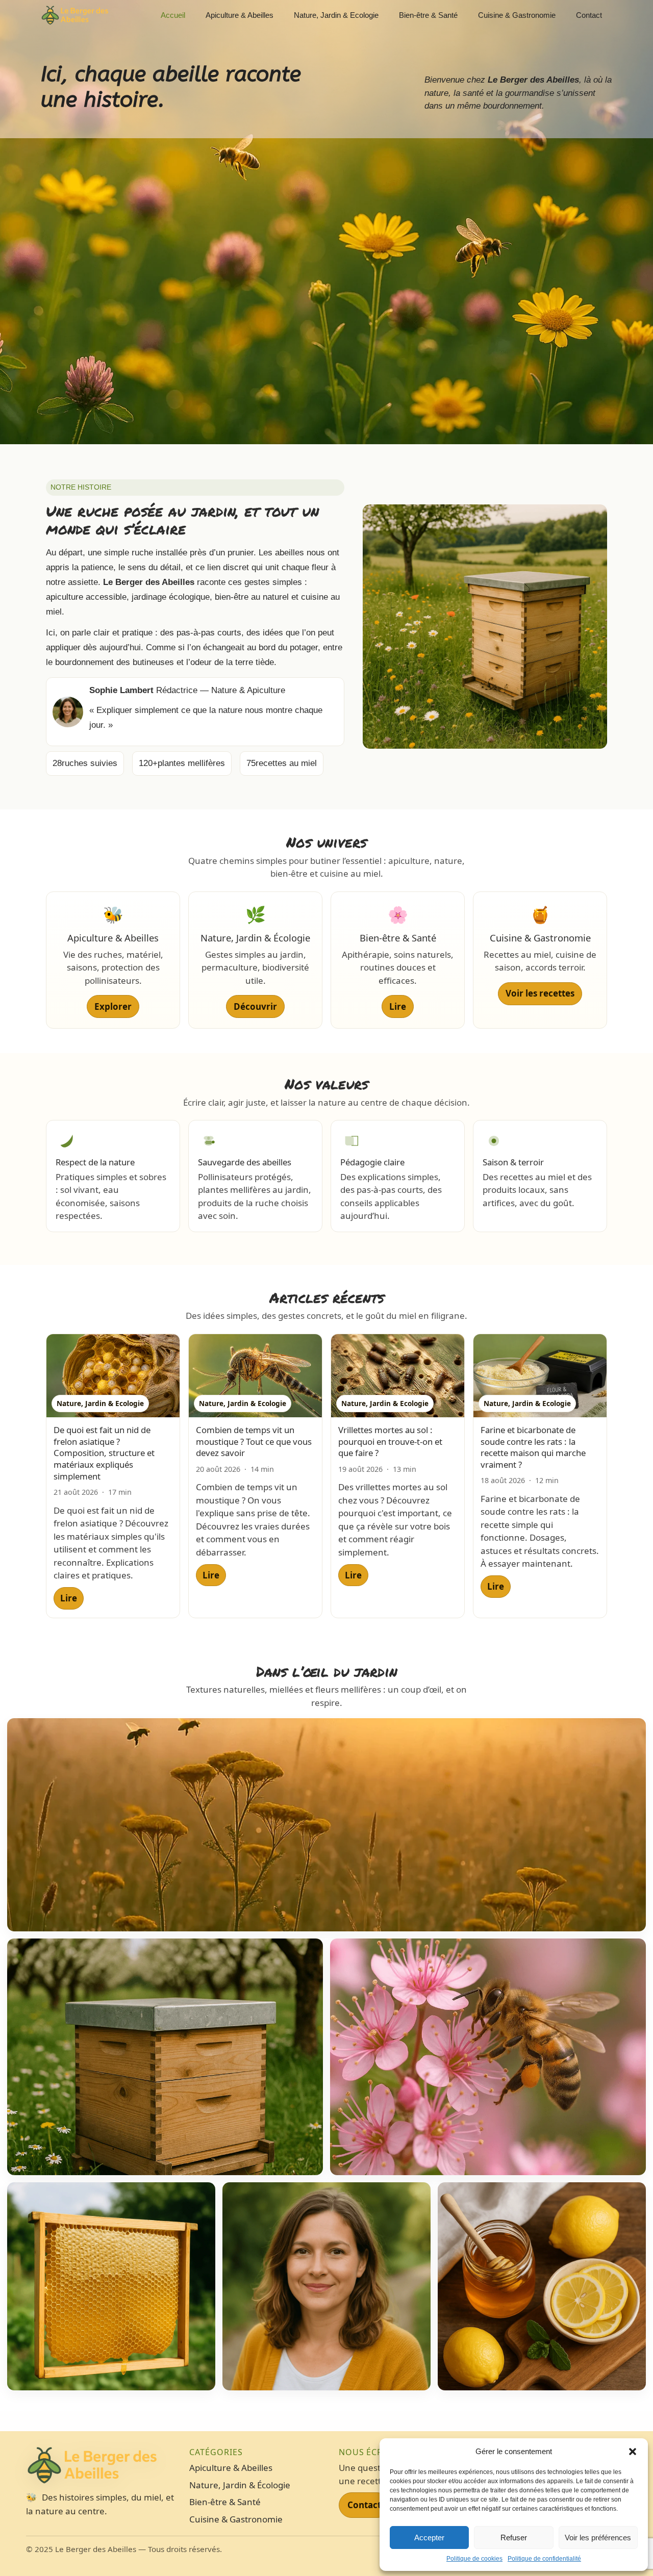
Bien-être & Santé (428, 15)
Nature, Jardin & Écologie (240, 2485)
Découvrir (255, 1006)
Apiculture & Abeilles (240, 15)
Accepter (429, 2537)
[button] (633, 2452)
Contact (589, 15)
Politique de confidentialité (544, 2559)
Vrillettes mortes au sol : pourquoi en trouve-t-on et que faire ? (390, 1441)
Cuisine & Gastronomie (517, 15)
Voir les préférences (598, 2537)
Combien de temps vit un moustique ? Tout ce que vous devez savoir (254, 1441)
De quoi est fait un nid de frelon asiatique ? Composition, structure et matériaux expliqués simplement (104, 1453)
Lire (398, 1006)
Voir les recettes (540, 993)
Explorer (113, 1006)
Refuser (514, 2537)
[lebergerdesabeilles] (75, 15)
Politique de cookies (474, 2559)
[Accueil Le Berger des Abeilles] (103, 2465)
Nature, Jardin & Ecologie (336, 15)
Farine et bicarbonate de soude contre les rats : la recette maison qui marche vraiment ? (533, 1447)
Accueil (173, 15)
